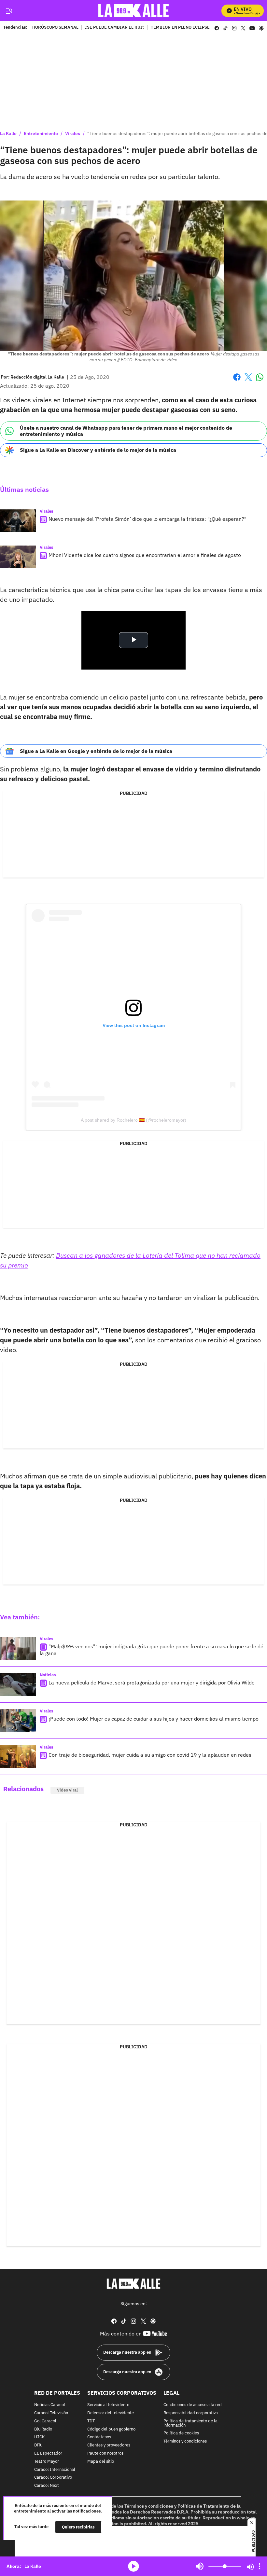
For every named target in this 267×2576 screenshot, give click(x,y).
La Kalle (8, 133)
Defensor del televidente (111, 2413)
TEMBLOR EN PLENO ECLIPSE (180, 28)
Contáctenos (99, 2438)
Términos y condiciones (185, 2442)
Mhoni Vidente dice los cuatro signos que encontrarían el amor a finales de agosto (145, 555)
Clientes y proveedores (109, 2446)
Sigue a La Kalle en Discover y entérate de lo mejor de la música (98, 450)
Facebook (237, 381)
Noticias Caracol (50, 2405)
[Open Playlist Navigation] (260, 2566)
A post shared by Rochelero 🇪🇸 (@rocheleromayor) (133, 1120)
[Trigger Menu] (9, 11)
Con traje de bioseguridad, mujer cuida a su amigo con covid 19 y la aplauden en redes (150, 1755)
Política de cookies (181, 2434)
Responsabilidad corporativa (191, 2413)
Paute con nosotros (105, 2453)
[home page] (134, 11)
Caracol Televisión (51, 2413)
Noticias (48, 1675)
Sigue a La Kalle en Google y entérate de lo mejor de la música (96, 751)
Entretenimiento (41, 133)
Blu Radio (43, 2429)
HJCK (39, 2438)
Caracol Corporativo (53, 2478)
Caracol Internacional (55, 2470)
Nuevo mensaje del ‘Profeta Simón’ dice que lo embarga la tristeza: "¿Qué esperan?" (148, 519)
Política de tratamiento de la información (190, 2423)
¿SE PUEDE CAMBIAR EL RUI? (115, 28)
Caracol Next (47, 2486)
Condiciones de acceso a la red (193, 2405)
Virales (73, 133)
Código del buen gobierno (111, 2429)
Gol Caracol (45, 2421)
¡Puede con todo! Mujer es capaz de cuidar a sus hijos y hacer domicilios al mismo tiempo (154, 1719)
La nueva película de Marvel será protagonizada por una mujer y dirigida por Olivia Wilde (152, 1683)
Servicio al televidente (108, 2405)
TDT (91, 2421)
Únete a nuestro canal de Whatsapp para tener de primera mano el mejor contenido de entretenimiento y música (126, 431)
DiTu (38, 2446)
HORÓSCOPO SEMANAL (55, 28)
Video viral (67, 1790)
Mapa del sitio (101, 2462)
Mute (200, 2566)
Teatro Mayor (47, 2462)
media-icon (133, 2566)
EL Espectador (48, 2453)
